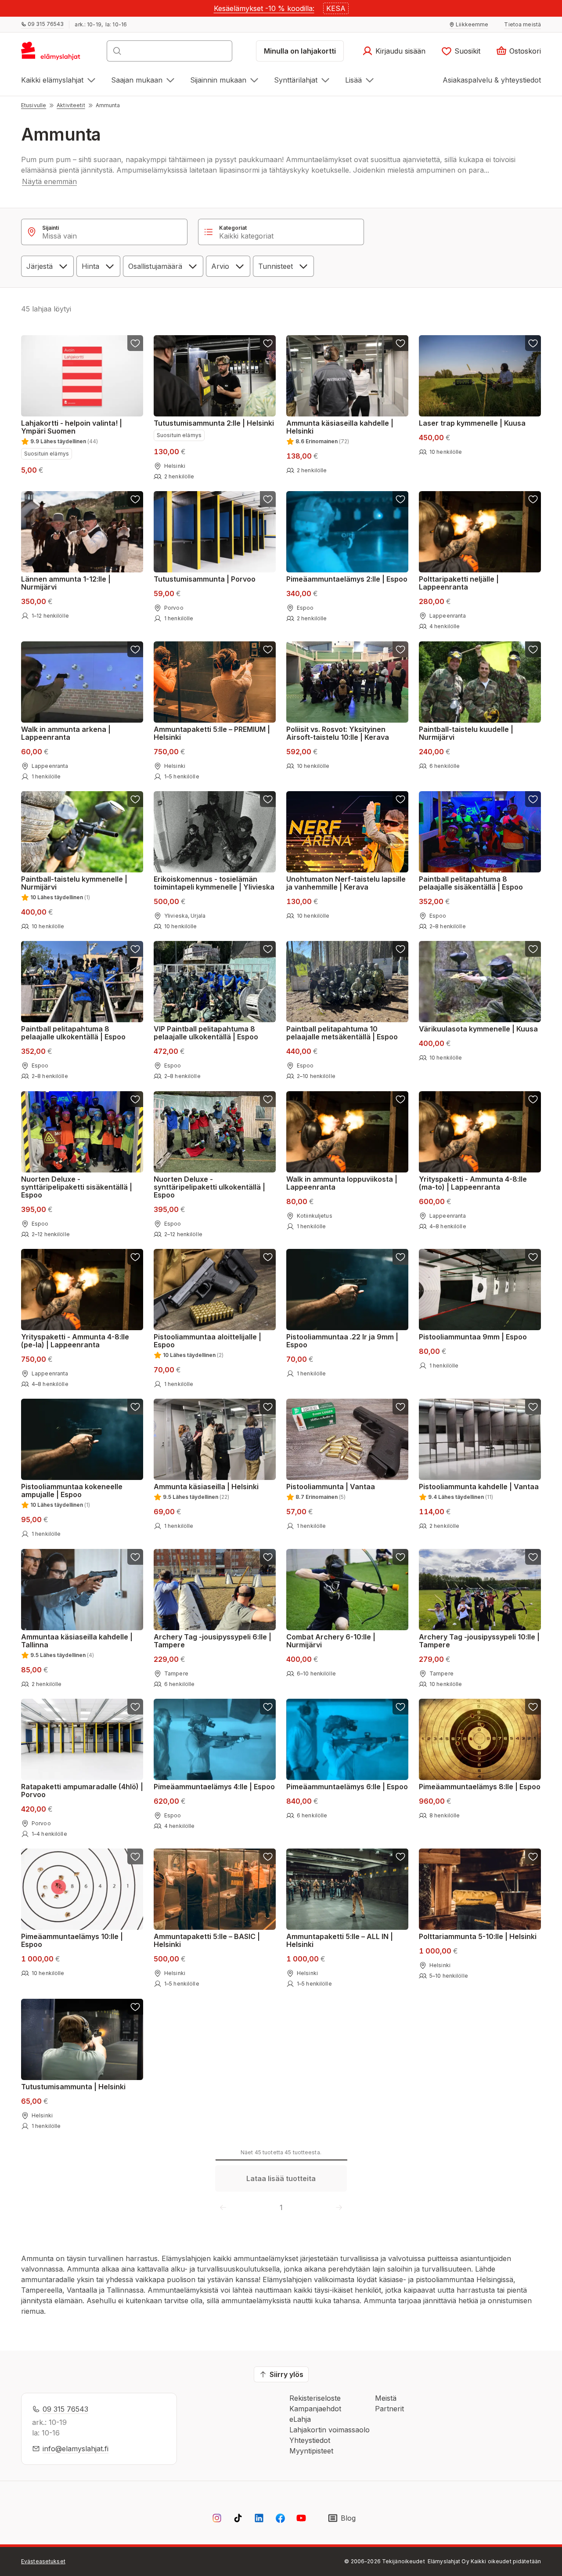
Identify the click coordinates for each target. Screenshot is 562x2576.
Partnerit (389, 2409)
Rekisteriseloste (315, 2398)
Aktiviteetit (71, 105)
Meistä (386, 2398)
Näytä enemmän (49, 181)
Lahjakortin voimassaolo (330, 2430)
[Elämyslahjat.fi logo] (52, 54)
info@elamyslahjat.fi (76, 2449)
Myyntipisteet (311, 2451)
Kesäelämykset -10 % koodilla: (264, 8)
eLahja (300, 2419)
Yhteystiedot (310, 2440)
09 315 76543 (65, 2409)
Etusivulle (34, 105)
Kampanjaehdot (315, 2409)
